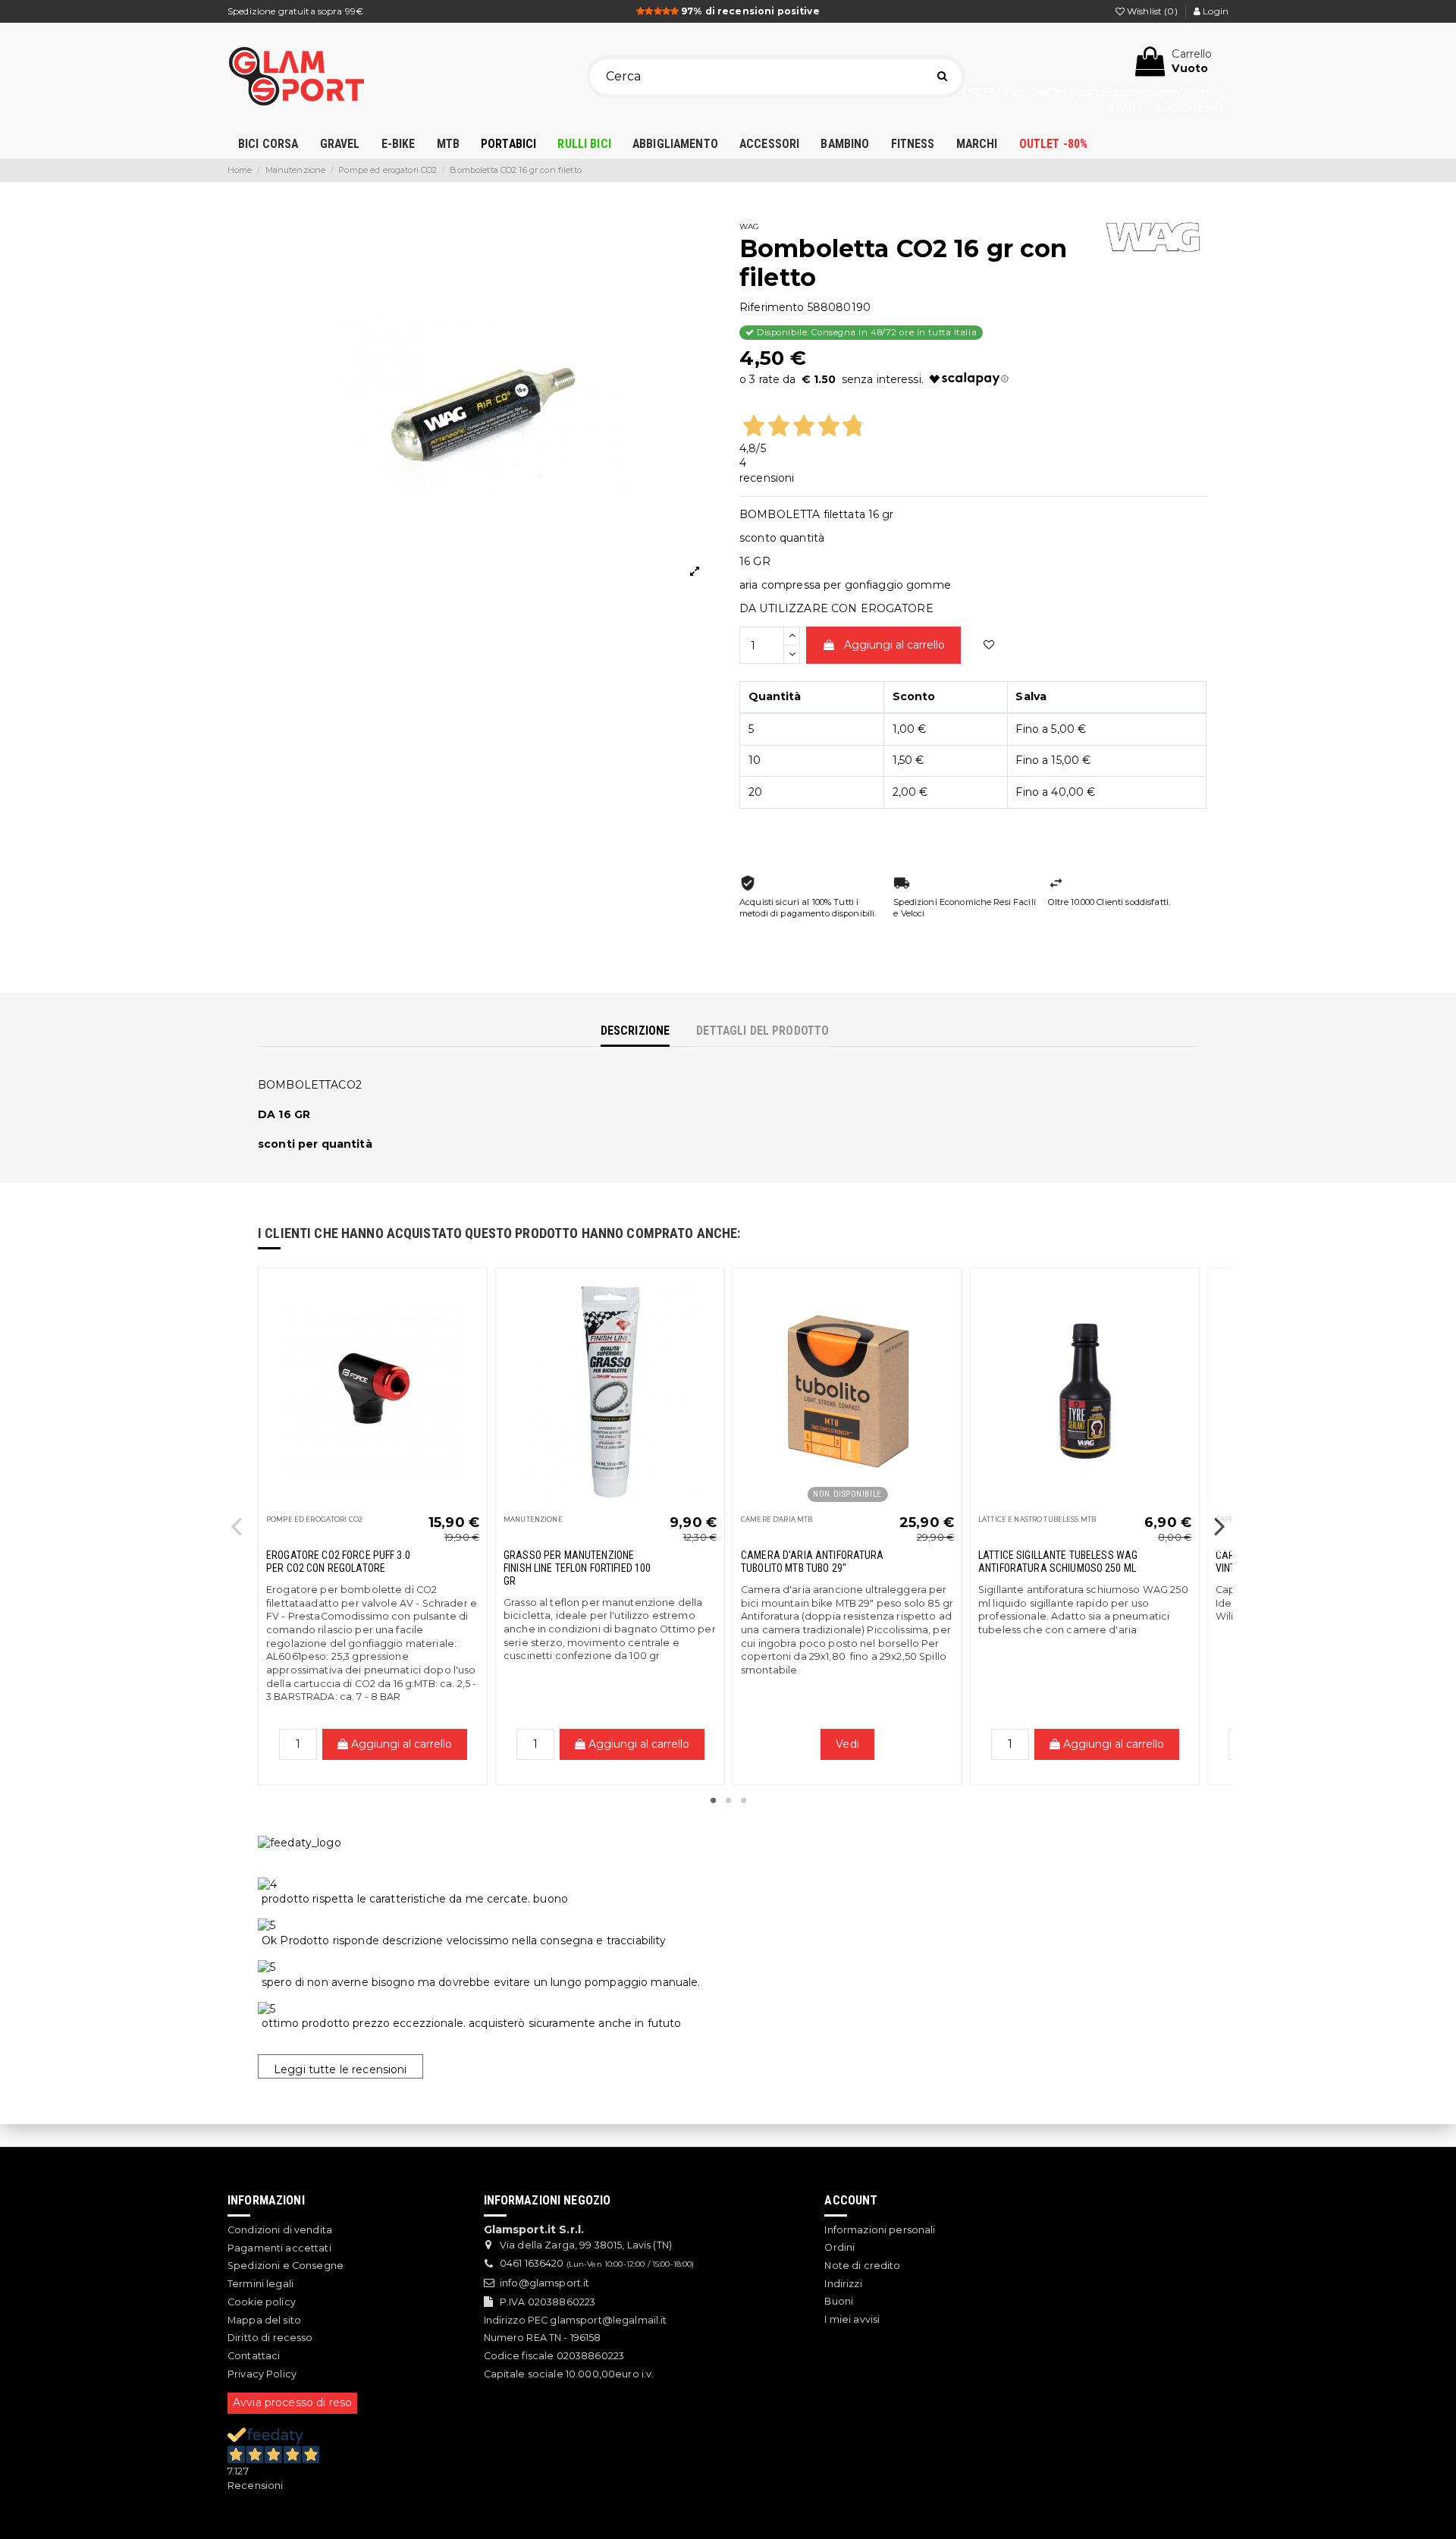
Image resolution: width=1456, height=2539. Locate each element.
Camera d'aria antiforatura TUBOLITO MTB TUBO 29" (813, 1562)
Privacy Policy (262, 2374)
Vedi (847, 1744)
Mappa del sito (264, 2320)
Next (1219, 1526)
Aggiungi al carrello (894, 645)
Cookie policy (262, 2302)
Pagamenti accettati (279, 2248)
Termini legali (260, 2284)
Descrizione (635, 1031)
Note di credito (862, 2266)
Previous (237, 1526)
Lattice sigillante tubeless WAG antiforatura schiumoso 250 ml (1058, 1562)
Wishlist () (1152, 11)
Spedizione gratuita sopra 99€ (295, 11)
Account (851, 2200)
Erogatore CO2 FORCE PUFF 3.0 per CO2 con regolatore (338, 1562)
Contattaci (254, 2356)
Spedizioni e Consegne (286, 2266)
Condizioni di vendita (280, 2230)
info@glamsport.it (544, 2283)
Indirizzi (843, 2284)
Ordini (839, 2247)
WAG (749, 226)
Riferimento (772, 307)
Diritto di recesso (270, 2338)
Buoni (839, 2301)
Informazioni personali (880, 2230)
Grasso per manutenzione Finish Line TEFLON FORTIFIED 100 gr (577, 1568)
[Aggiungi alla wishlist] (989, 645)
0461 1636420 (532, 2263)
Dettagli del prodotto (763, 1031)
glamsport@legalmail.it (608, 2320)
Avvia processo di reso (292, 2402)
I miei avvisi (852, 2319)
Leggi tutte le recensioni (340, 2069)
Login (1214, 11)
